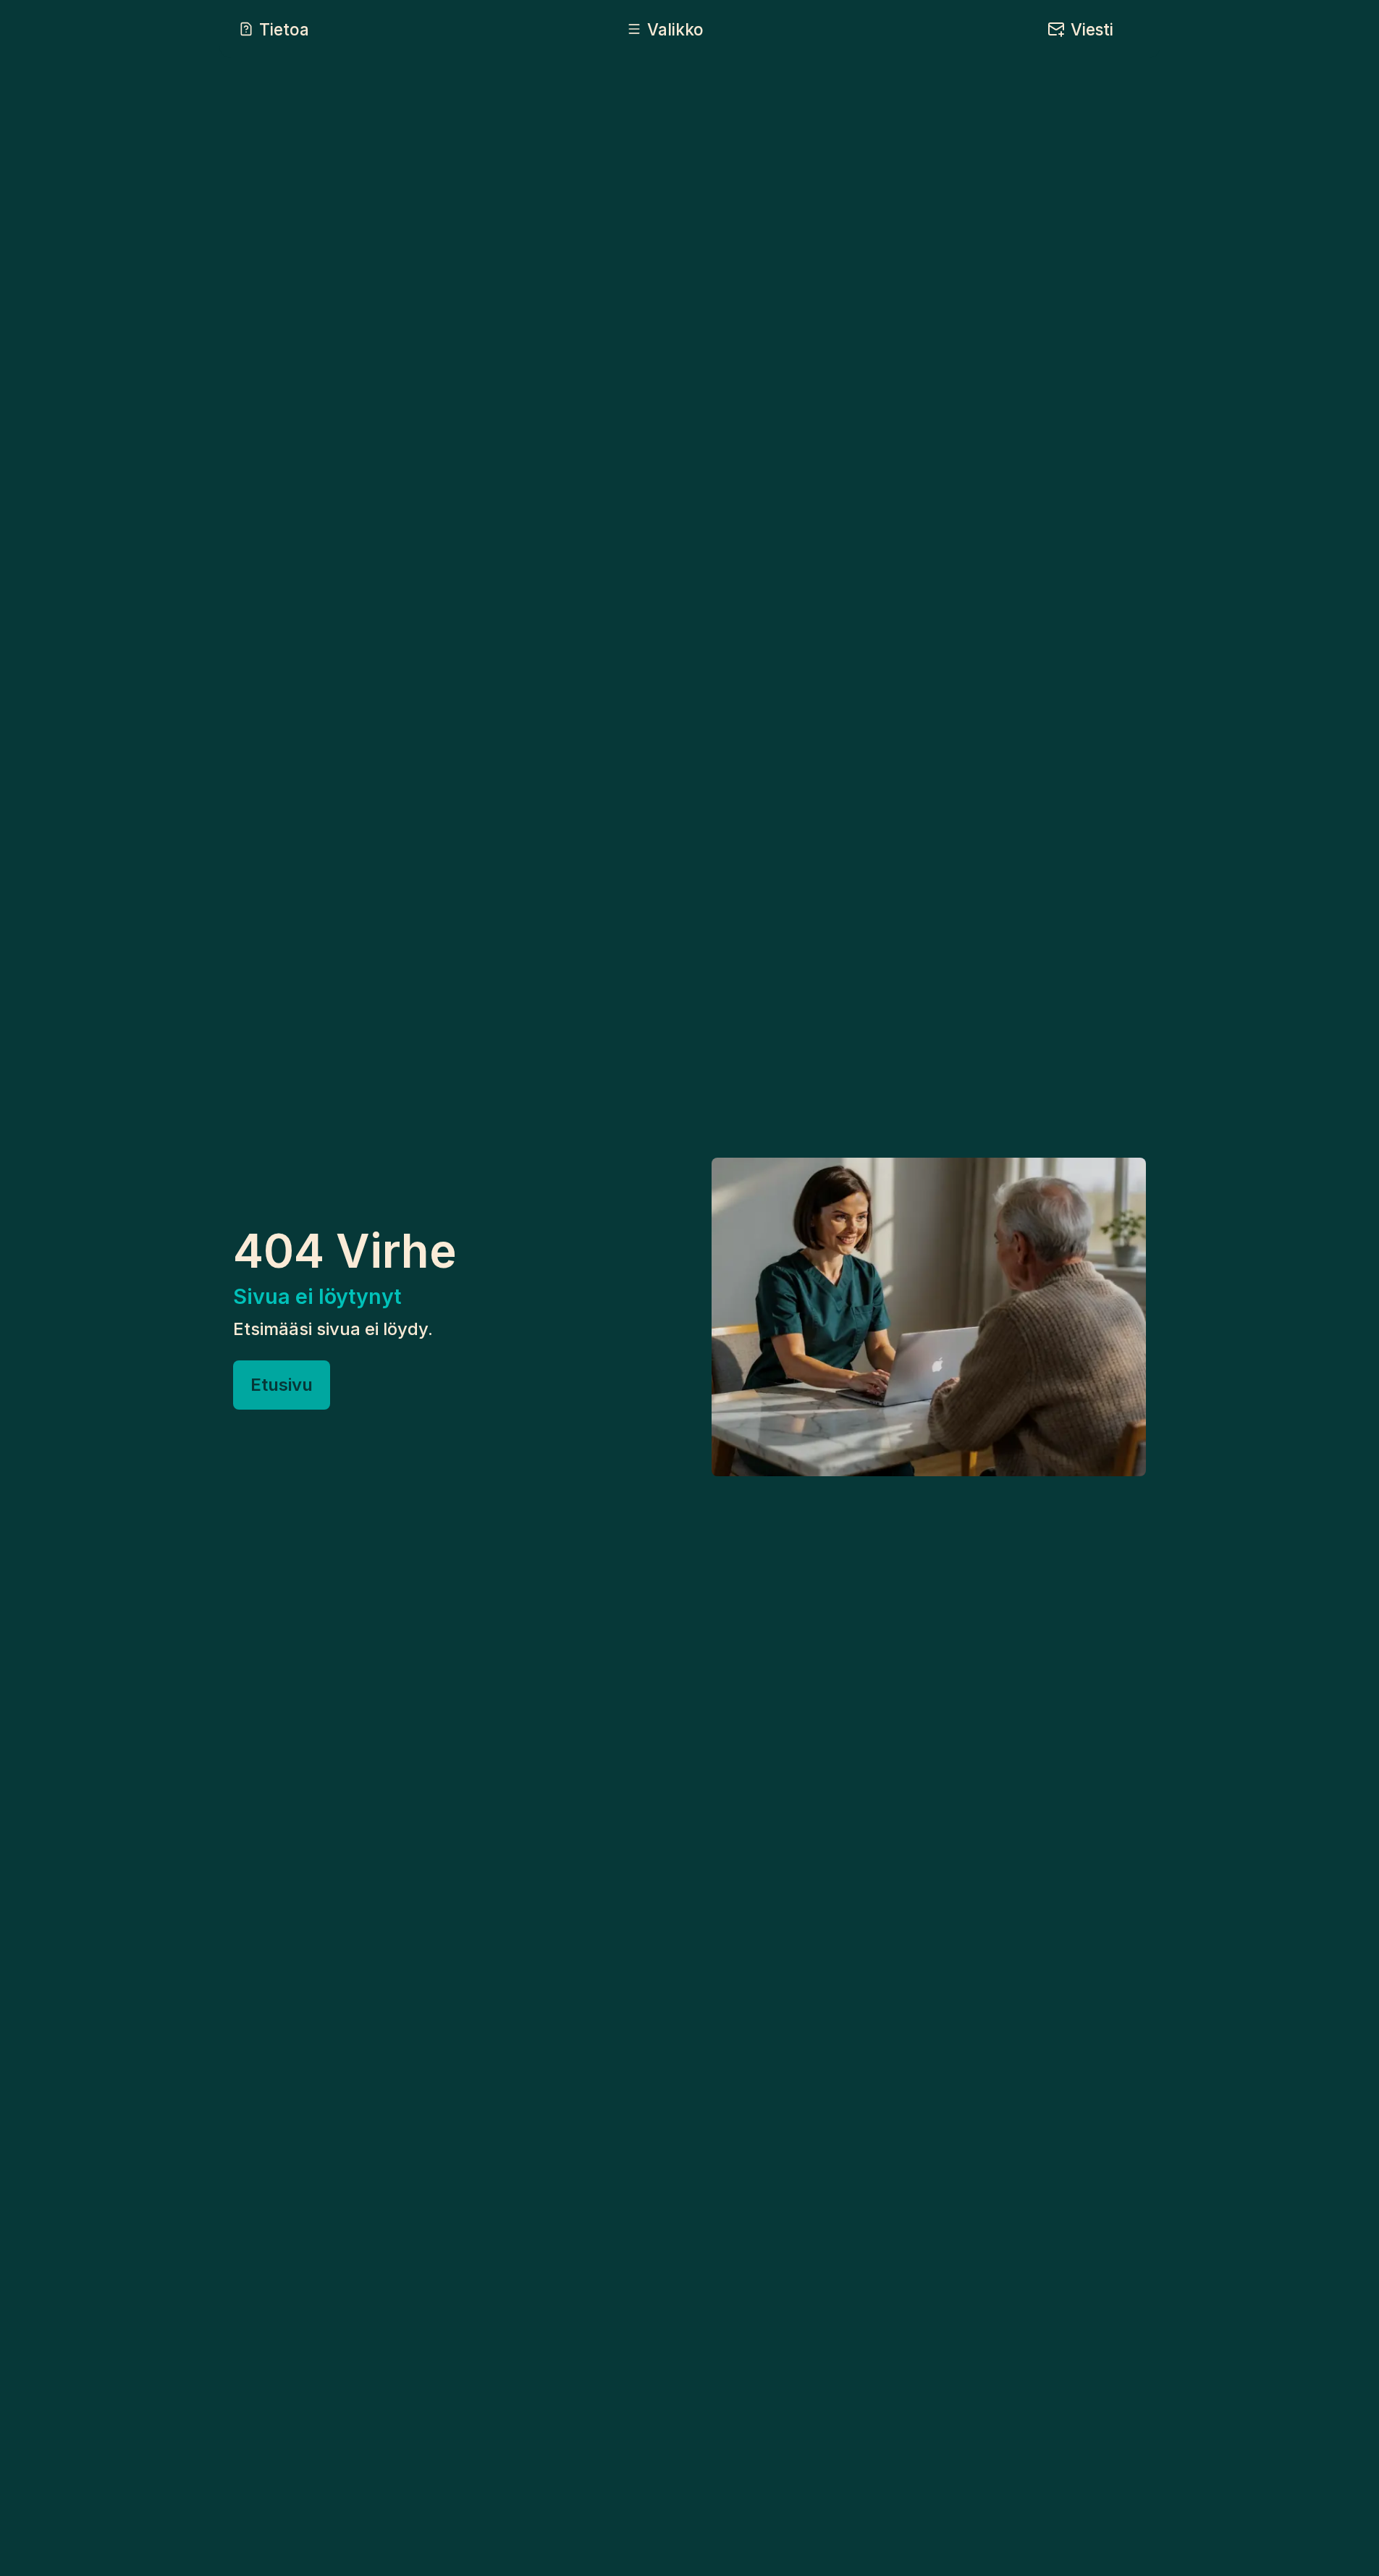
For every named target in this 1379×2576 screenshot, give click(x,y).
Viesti (1092, 29)
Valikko (675, 29)
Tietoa (284, 29)
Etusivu (282, 1385)
